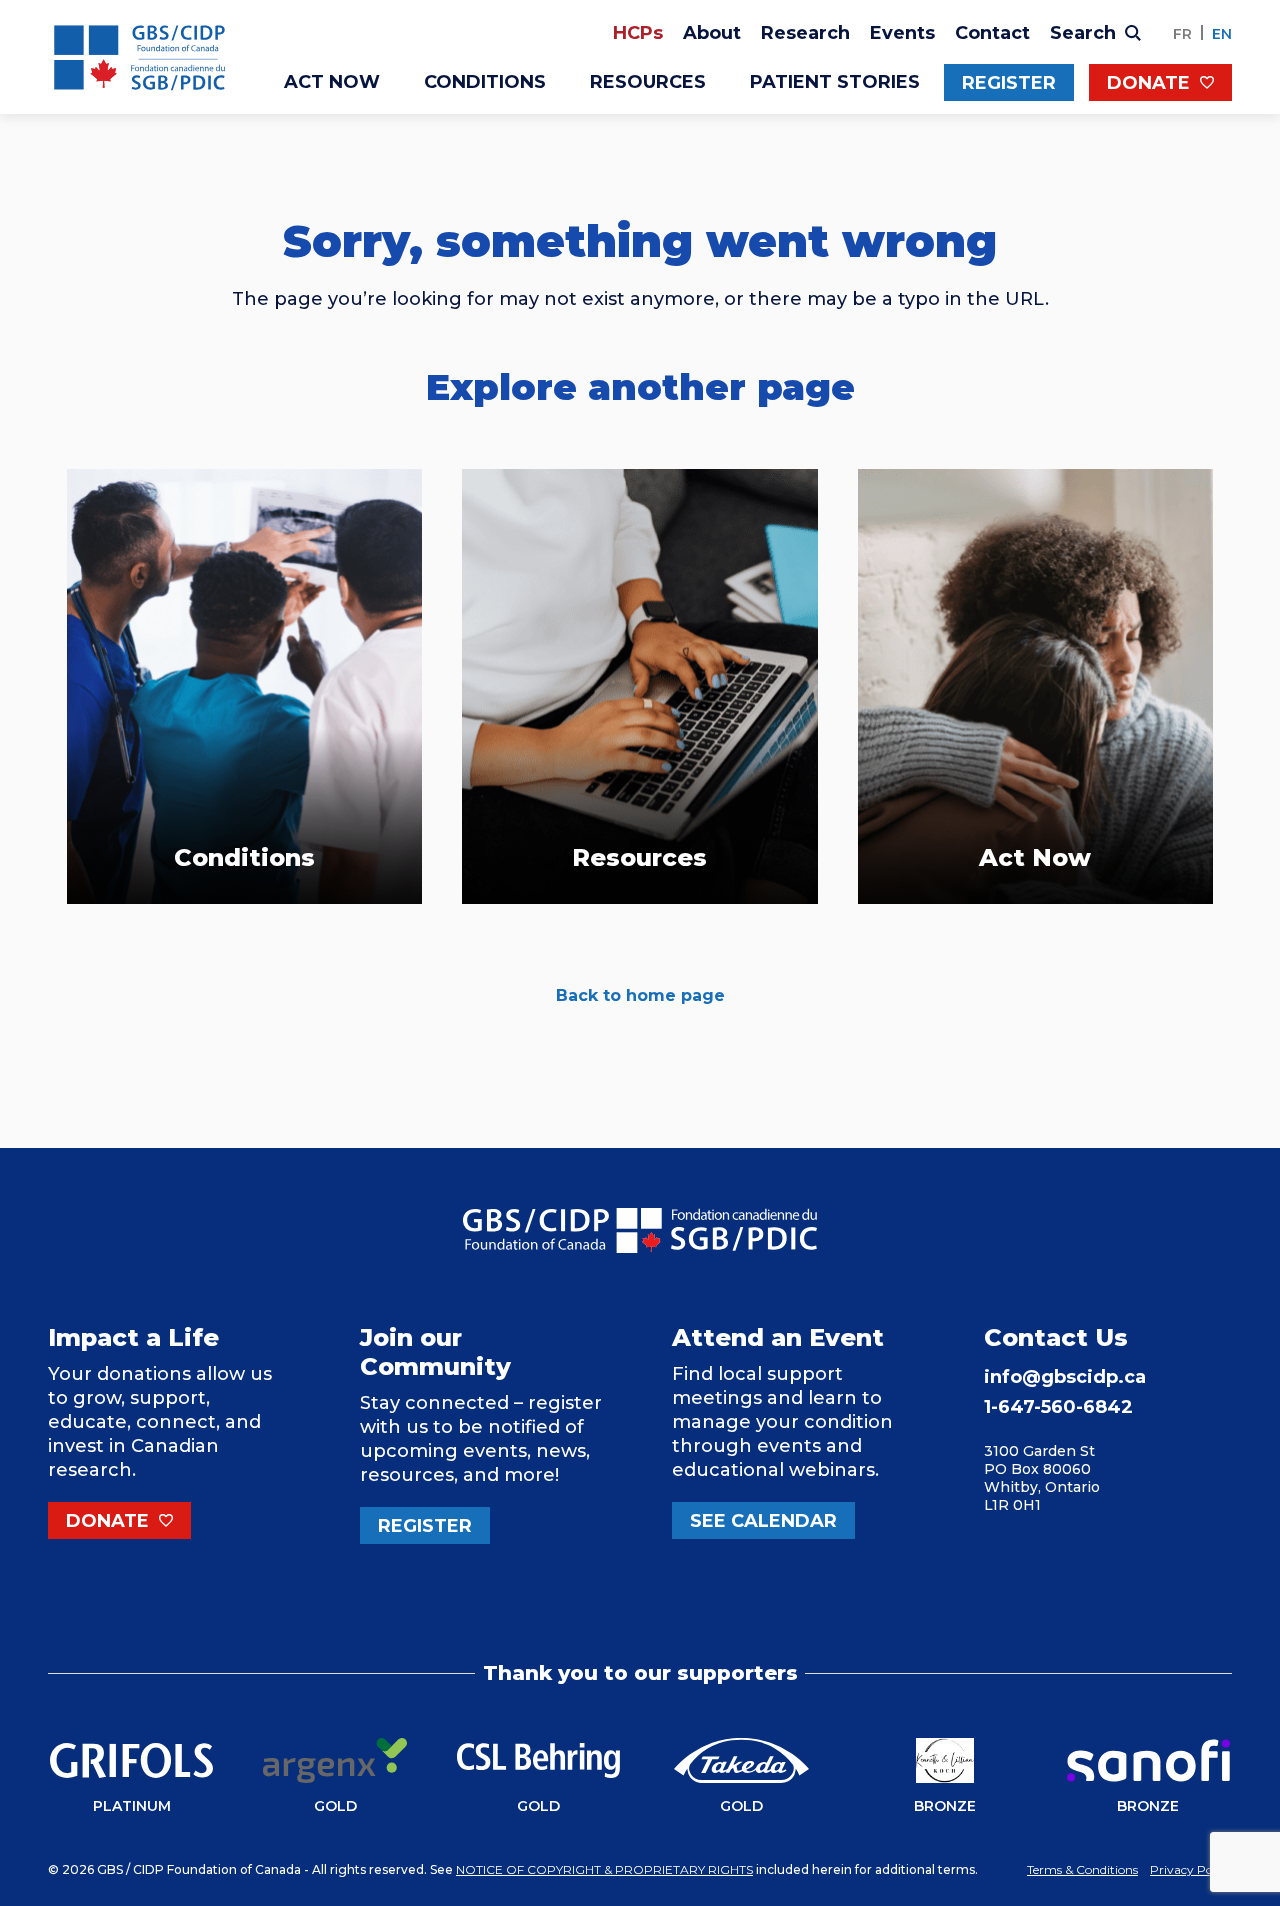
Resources (648, 82)
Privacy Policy (1191, 1869)
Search (1085, 33)
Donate (1151, 83)
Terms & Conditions (1082, 1869)
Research (805, 33)
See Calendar (763, 1521)
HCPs (638, 33)
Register (1009, 83)
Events (902, 33)
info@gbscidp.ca (1065, 1377)
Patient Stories (835, 82)
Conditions (485, 82)
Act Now (332, 82)
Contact (992, 33)
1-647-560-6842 (1058, 1407)
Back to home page (640, 995)
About (712, 33)
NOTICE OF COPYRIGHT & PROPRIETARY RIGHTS (604, 1869)
